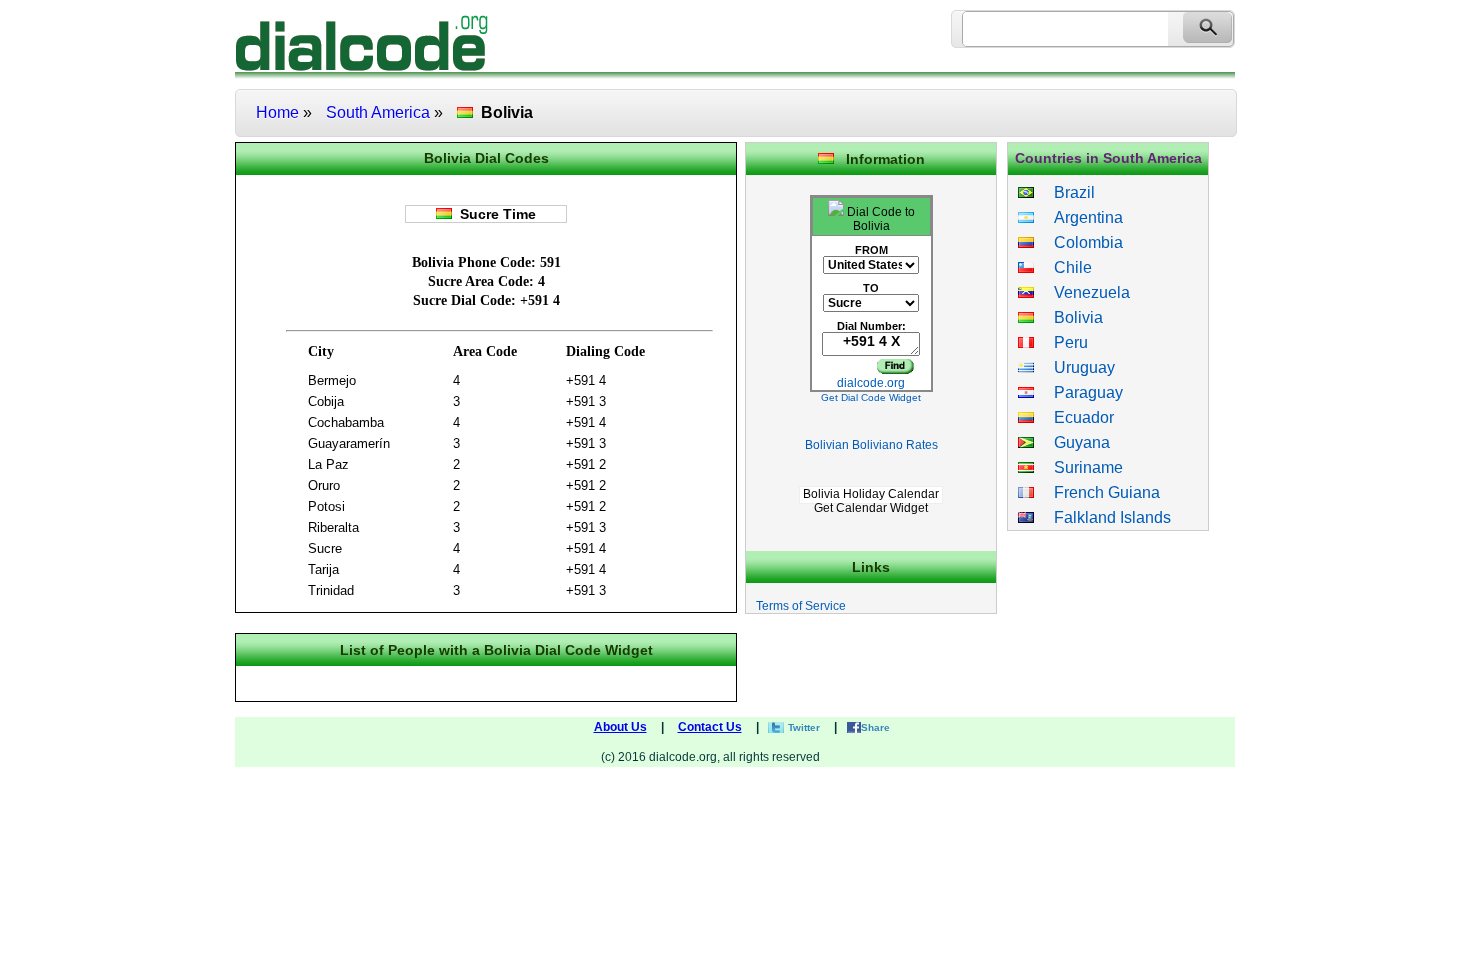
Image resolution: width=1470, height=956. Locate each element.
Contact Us (710, 727)
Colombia (1078, 242)
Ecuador (1074, 417)
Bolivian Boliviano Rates (871, 445)
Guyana (1072, 442)
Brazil (1064, 192)
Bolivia (1068, 317)
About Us (620, 727)
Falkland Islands (1102, 517)
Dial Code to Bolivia (879, 219)
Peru (1061, 342)
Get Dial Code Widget (871, 397)
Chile (1063, 267)
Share (875, 727)
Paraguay (1078, 392)
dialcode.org (871, 383)
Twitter (804, 727)
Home (277, 112)
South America (378, 112)
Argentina (1078, 217)
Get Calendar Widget (871, 508)
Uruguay (1074, 367)
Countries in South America (1108, 158)
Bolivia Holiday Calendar (871, 494)
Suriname (1078, 467)
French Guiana (1097, 492)
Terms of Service (801, 606)
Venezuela (1082, 292)
